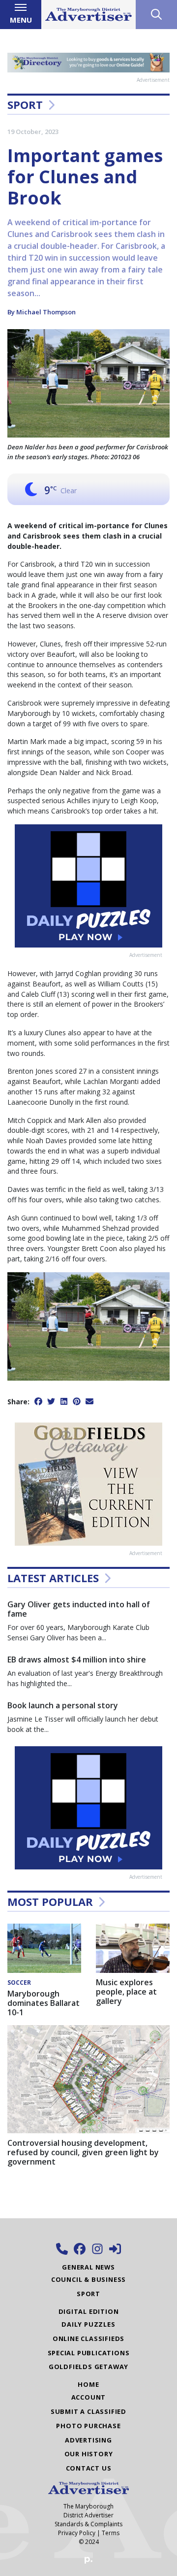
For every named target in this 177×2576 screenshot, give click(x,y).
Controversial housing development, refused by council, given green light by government (83, 2152)
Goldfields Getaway (88, 2367)
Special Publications (89, 2353)
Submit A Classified (88, 2411)
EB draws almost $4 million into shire (77, 1660)
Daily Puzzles (88, 2324)
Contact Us (89, 2468)
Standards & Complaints (88, 2524)
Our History (89, 2454)
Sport (25, 104)
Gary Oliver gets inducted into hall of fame (79, 1609)
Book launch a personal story (63, 1705)
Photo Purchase (88, 2426)
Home (88, 2384)
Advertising (88, 2440)
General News (88, 2267)
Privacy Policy (77, 2533)
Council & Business (88, 2279)
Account (89, 2397)
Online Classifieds (88, 2339)
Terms (111, 2533)
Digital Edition (89, 2311)
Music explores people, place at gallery (126, 1992)
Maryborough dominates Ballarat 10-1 (44, 2003)
